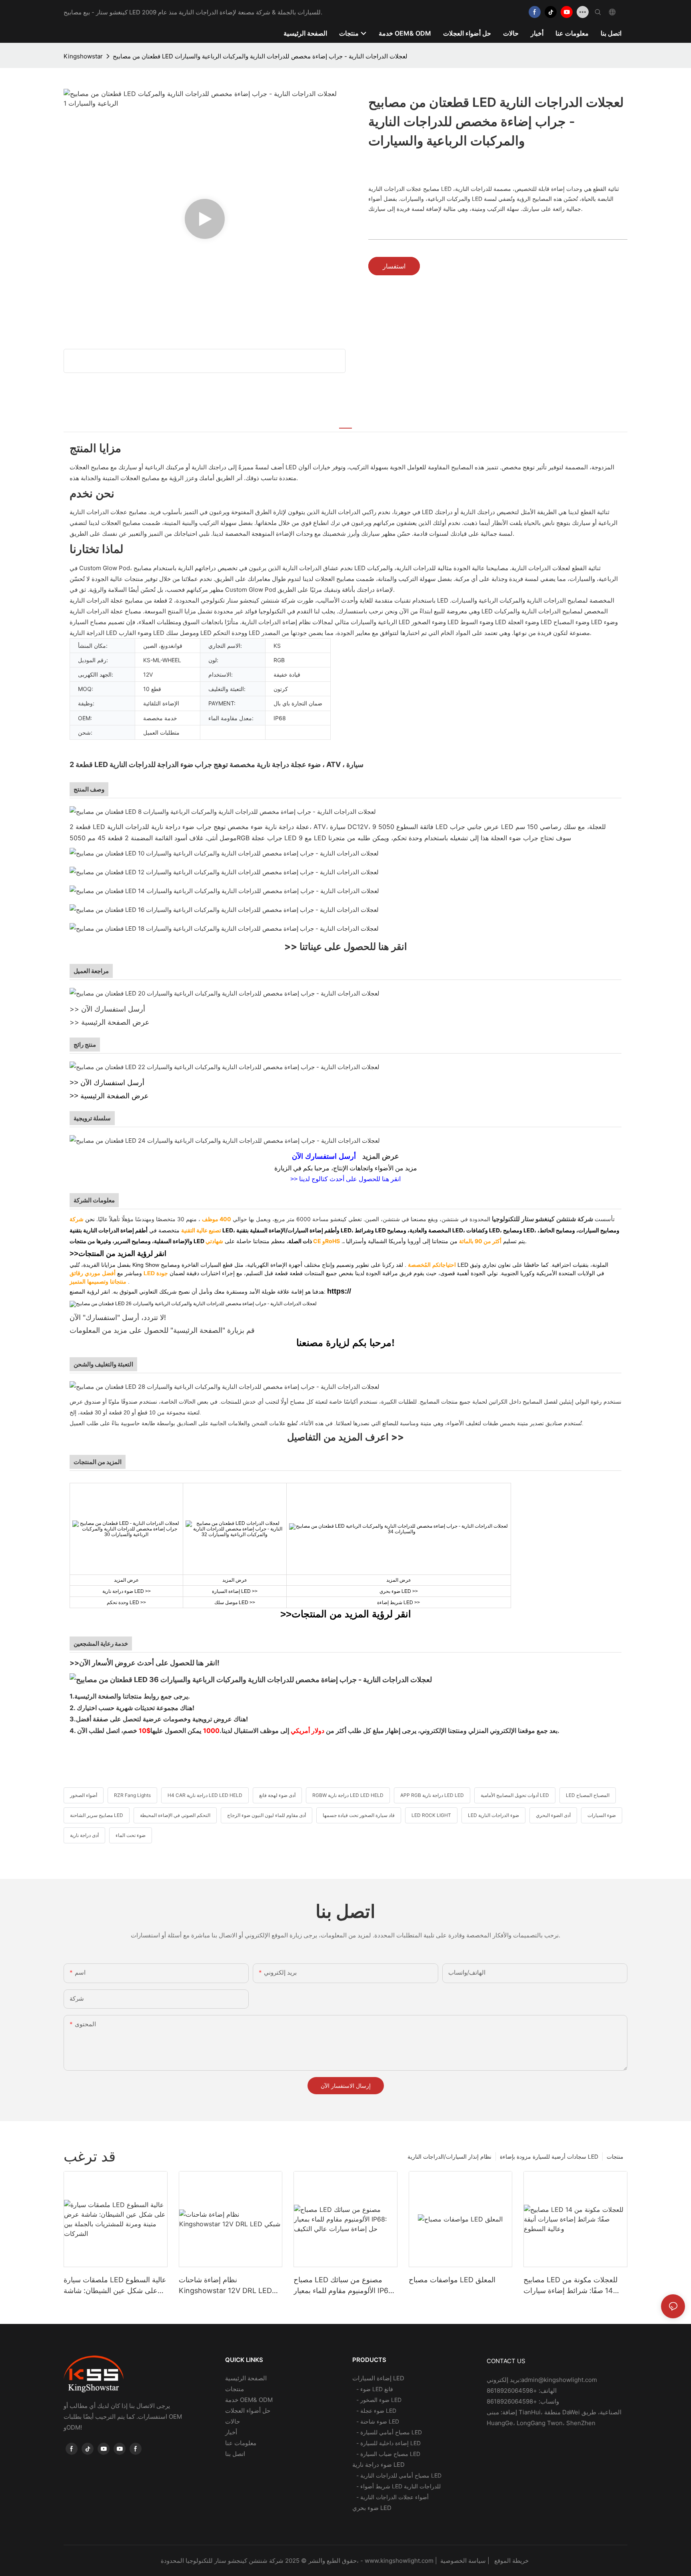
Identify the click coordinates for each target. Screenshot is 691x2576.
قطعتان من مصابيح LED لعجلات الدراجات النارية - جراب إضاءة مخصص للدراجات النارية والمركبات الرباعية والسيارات (260, 56)
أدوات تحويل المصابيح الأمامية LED (515, 1795)
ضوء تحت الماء (131, 1835)
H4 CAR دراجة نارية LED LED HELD (205, 1795)
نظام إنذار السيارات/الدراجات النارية (449, 2156)
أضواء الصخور (84, 1795)
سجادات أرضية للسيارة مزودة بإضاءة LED (549, 2156)
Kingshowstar (83, 56)
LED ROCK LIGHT (431, 1815)
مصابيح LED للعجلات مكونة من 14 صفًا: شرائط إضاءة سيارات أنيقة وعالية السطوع (570, 2286)
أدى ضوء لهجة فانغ (277, 1795)
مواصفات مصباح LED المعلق (452, 2280)
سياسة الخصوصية (485, 2561)
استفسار (394, 266)
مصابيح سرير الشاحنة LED (97, 1815)
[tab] (345, 423)
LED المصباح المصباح (588, 1795)
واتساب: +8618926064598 (523, 2401)
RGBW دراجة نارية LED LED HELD (348, 1795)
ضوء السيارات (602, 1815)
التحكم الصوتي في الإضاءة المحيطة (175, 1815)
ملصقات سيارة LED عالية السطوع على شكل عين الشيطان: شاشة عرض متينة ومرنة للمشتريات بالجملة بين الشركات (115, 2286)
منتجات (615, 2156)
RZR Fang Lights (132, 1795)
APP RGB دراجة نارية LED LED (432, 1795)
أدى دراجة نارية (84, 1835)
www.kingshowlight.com (400, 2561)
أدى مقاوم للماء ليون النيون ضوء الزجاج (267, 1815)
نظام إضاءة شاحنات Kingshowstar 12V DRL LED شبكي (225, 2286)
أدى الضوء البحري (553, 1815)
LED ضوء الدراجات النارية (493, 1815)
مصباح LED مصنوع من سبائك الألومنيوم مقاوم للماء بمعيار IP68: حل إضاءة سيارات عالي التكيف (344, 2286)
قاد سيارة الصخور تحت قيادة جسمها (359, 1815)
